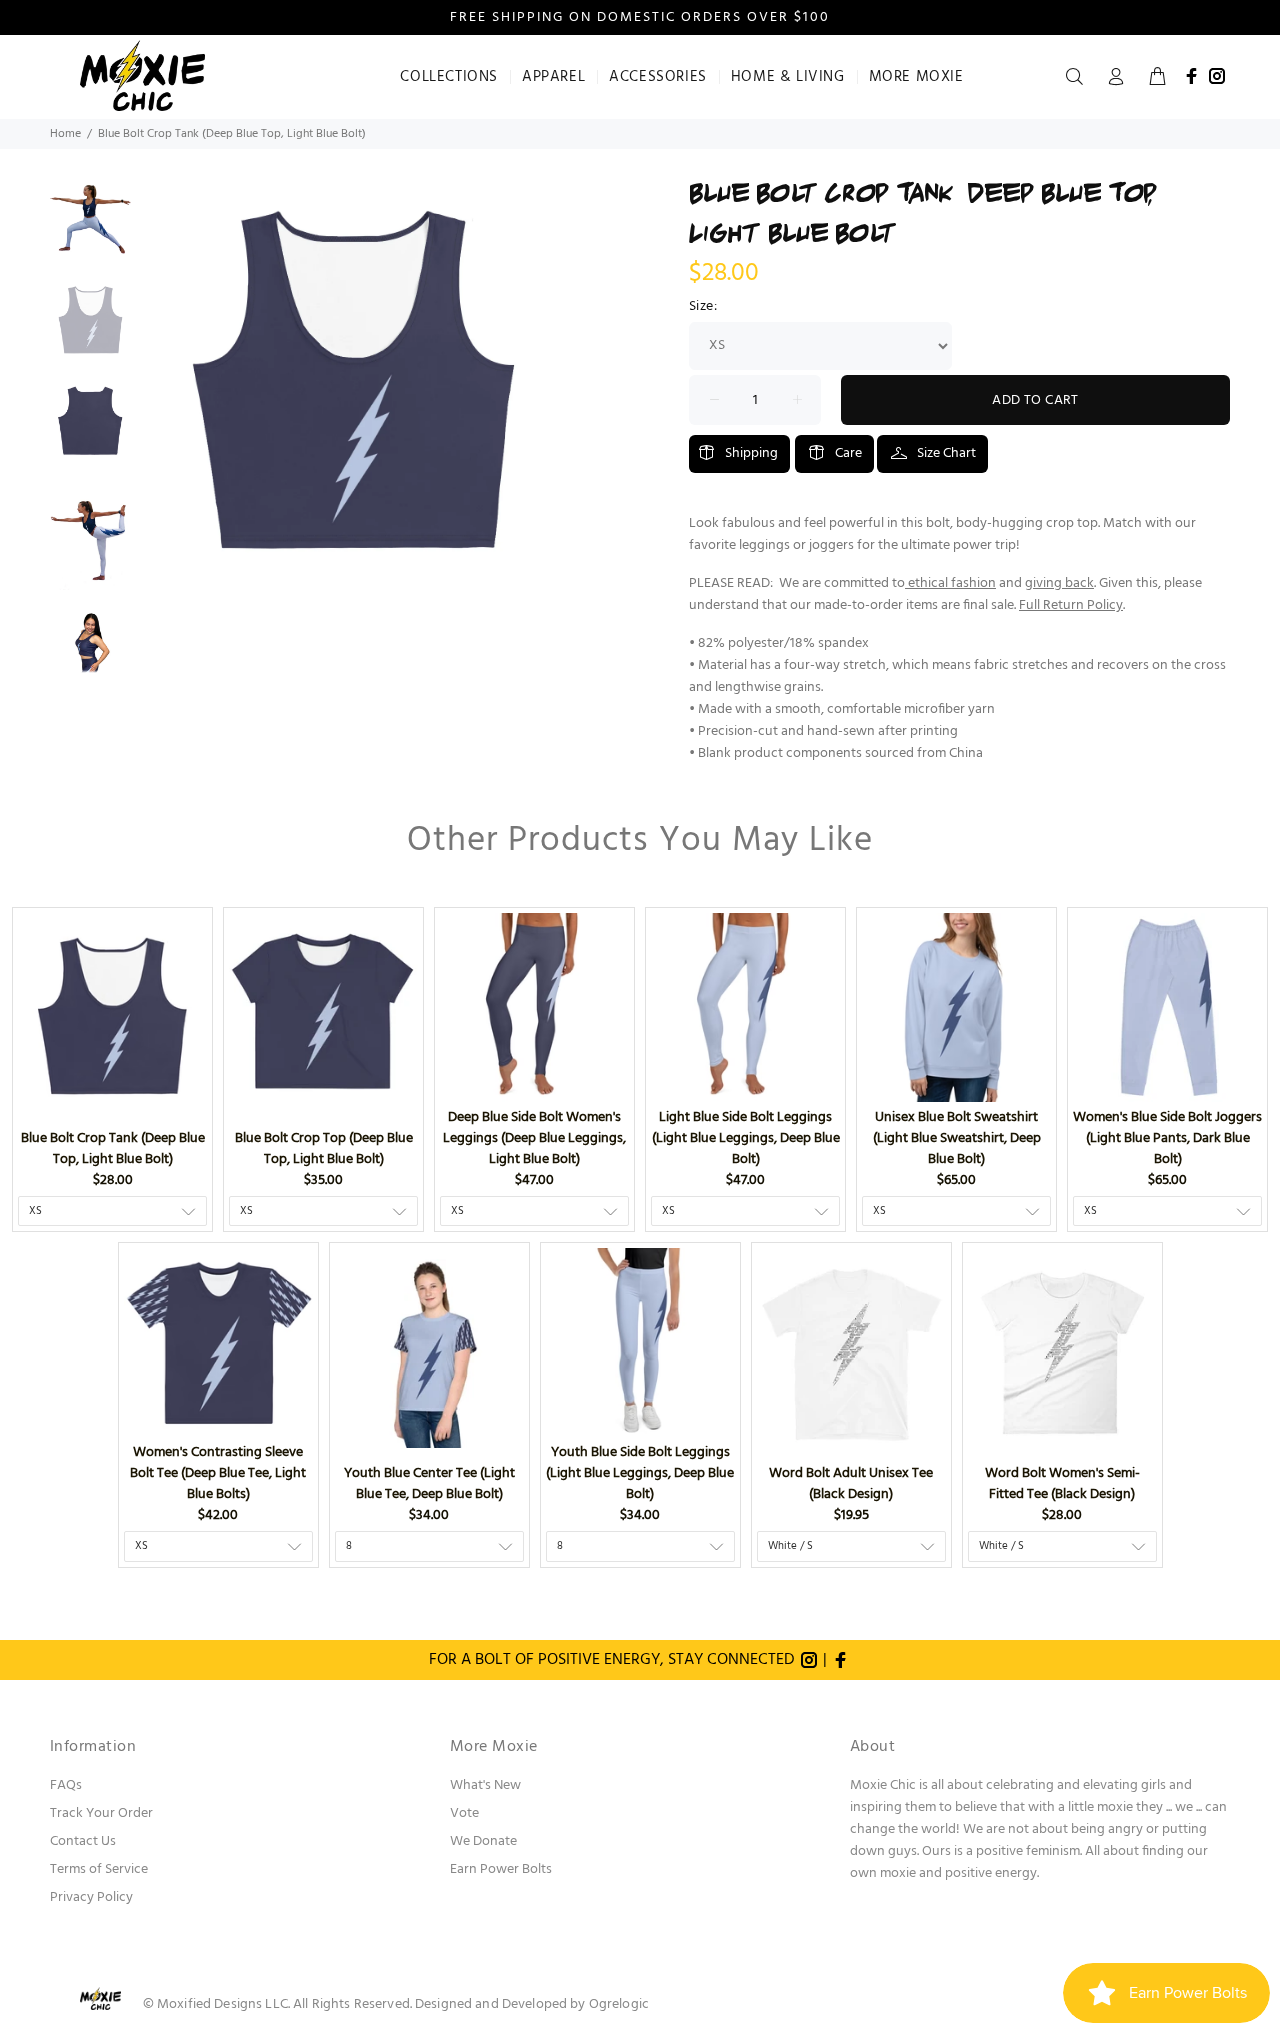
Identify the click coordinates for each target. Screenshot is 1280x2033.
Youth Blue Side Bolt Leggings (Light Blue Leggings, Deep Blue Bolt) (640, 1473)
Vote (464, 1813)
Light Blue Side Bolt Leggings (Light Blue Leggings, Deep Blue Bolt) (746, 1138)
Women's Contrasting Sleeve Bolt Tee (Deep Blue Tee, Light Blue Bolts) (218, 1473)
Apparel (553, 77)
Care (848, 453)
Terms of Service (99, 1869)
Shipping (751, 453)
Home (65, 134)
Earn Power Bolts (501, 1869)
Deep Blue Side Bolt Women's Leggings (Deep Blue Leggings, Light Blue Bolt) (534, 1138)
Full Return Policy (1071, 605)
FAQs (66, 1785)
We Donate (483, 1841)
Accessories (658, 77)
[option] (90, 229)
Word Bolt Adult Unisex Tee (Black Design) (851, 1484)
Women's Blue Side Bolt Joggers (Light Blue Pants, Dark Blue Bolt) (1167, 1138)
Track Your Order (101, 1813)
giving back (1059, 583)
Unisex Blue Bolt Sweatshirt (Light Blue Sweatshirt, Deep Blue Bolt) (957, 1138)
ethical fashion (952, 583)
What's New (485, 1785)
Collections (449, 77)
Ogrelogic (619, 2004)
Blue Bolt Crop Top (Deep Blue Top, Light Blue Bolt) (324, 1149)
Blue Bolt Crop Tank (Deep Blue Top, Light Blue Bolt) (113, 1149)
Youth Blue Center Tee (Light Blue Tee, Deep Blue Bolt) (429, 1484)
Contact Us (83, 1841)
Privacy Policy (91, 1897)
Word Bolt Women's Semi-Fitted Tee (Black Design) (1062, 1484)
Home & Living (788, 77)
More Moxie (916, 77)
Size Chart (946, 453)
